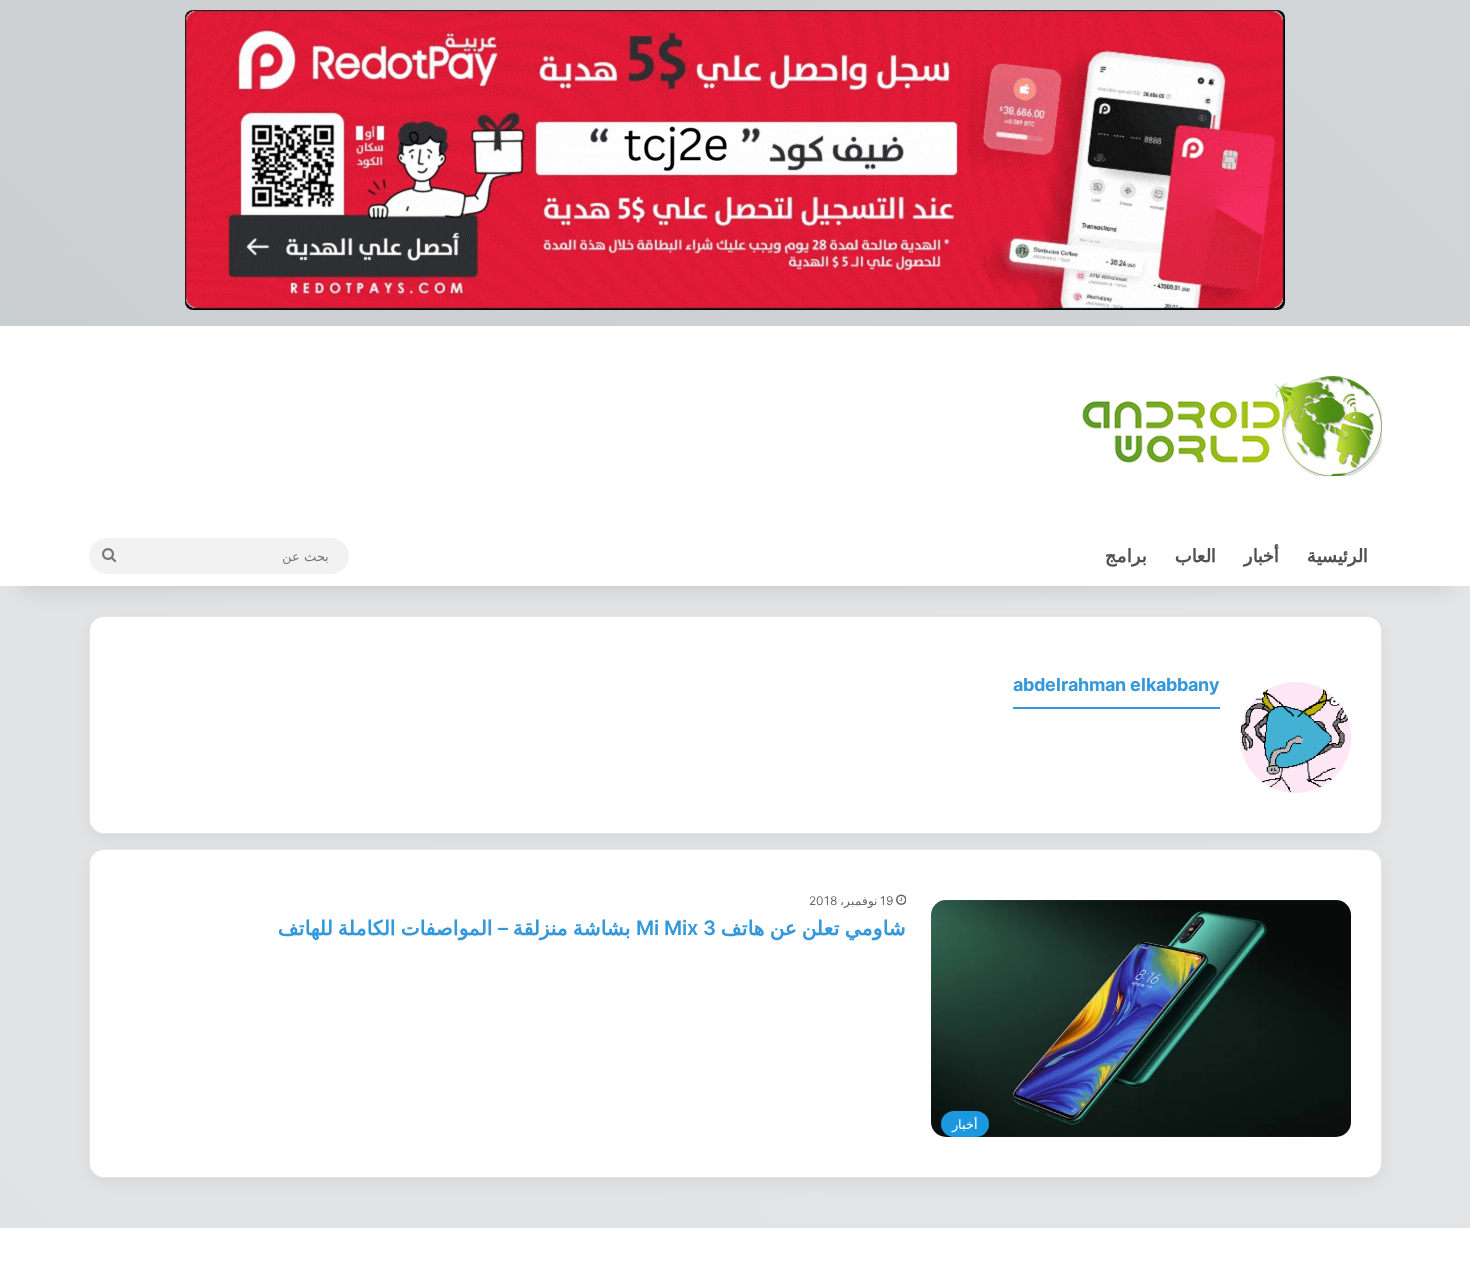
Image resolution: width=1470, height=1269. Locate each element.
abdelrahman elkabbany (1116, 684)
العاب (1195, 555)
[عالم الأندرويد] (1232, 426)
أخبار (1261, 555)
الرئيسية (1337, 555)
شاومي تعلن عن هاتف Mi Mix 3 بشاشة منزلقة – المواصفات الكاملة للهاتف (592, 928)
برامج (1126, 555)
